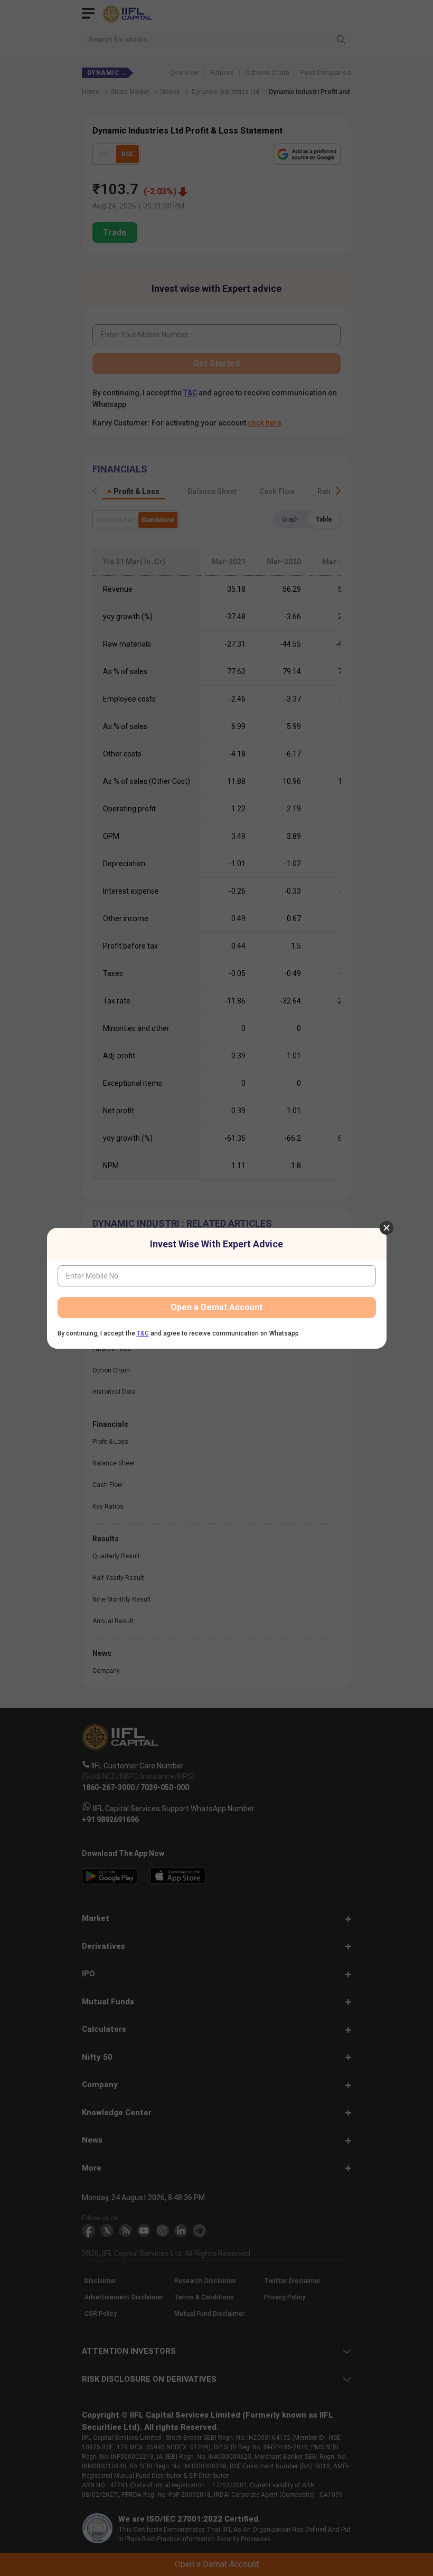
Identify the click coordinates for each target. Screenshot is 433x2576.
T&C (143, 1333)
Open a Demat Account (216, 1307)
